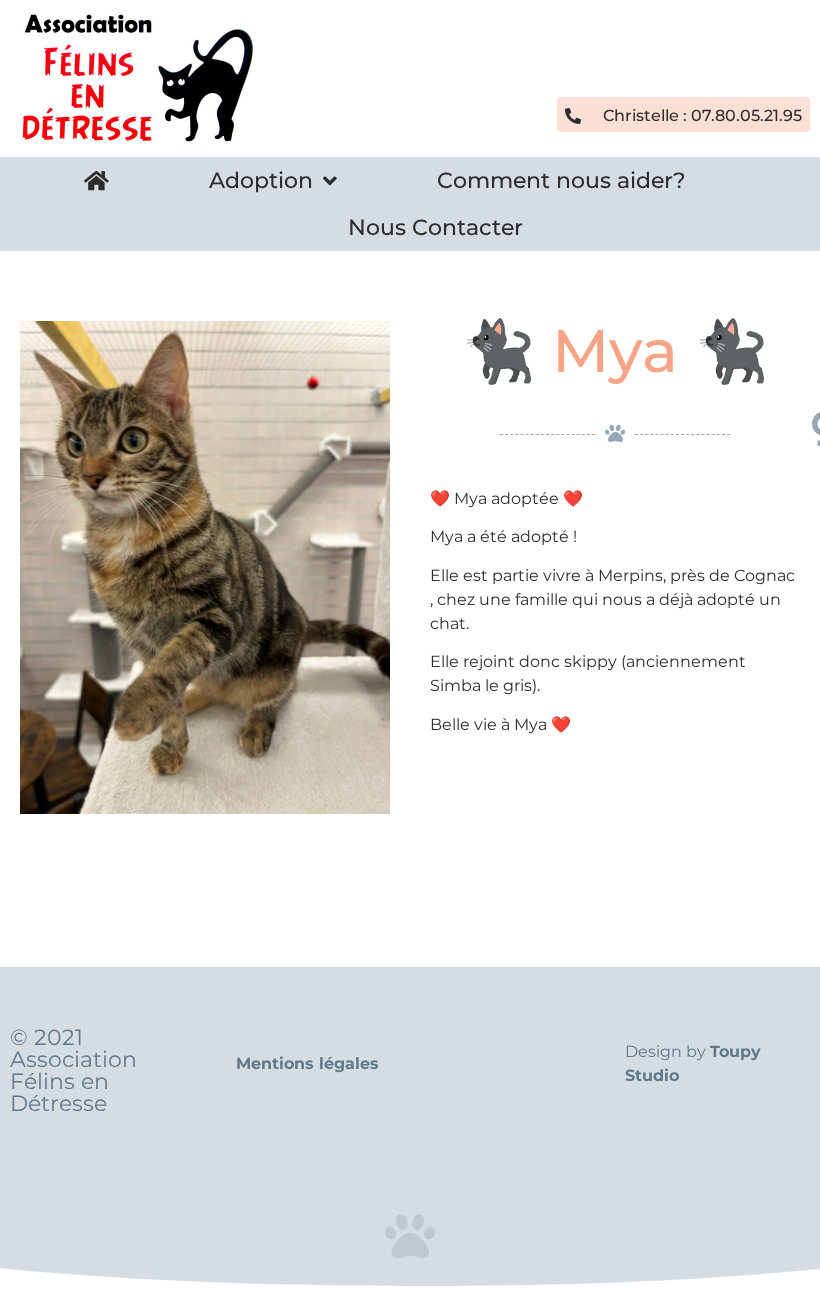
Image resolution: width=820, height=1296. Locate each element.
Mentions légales (307, 1063)
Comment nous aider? (561, 180)
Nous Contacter (435, 227)
